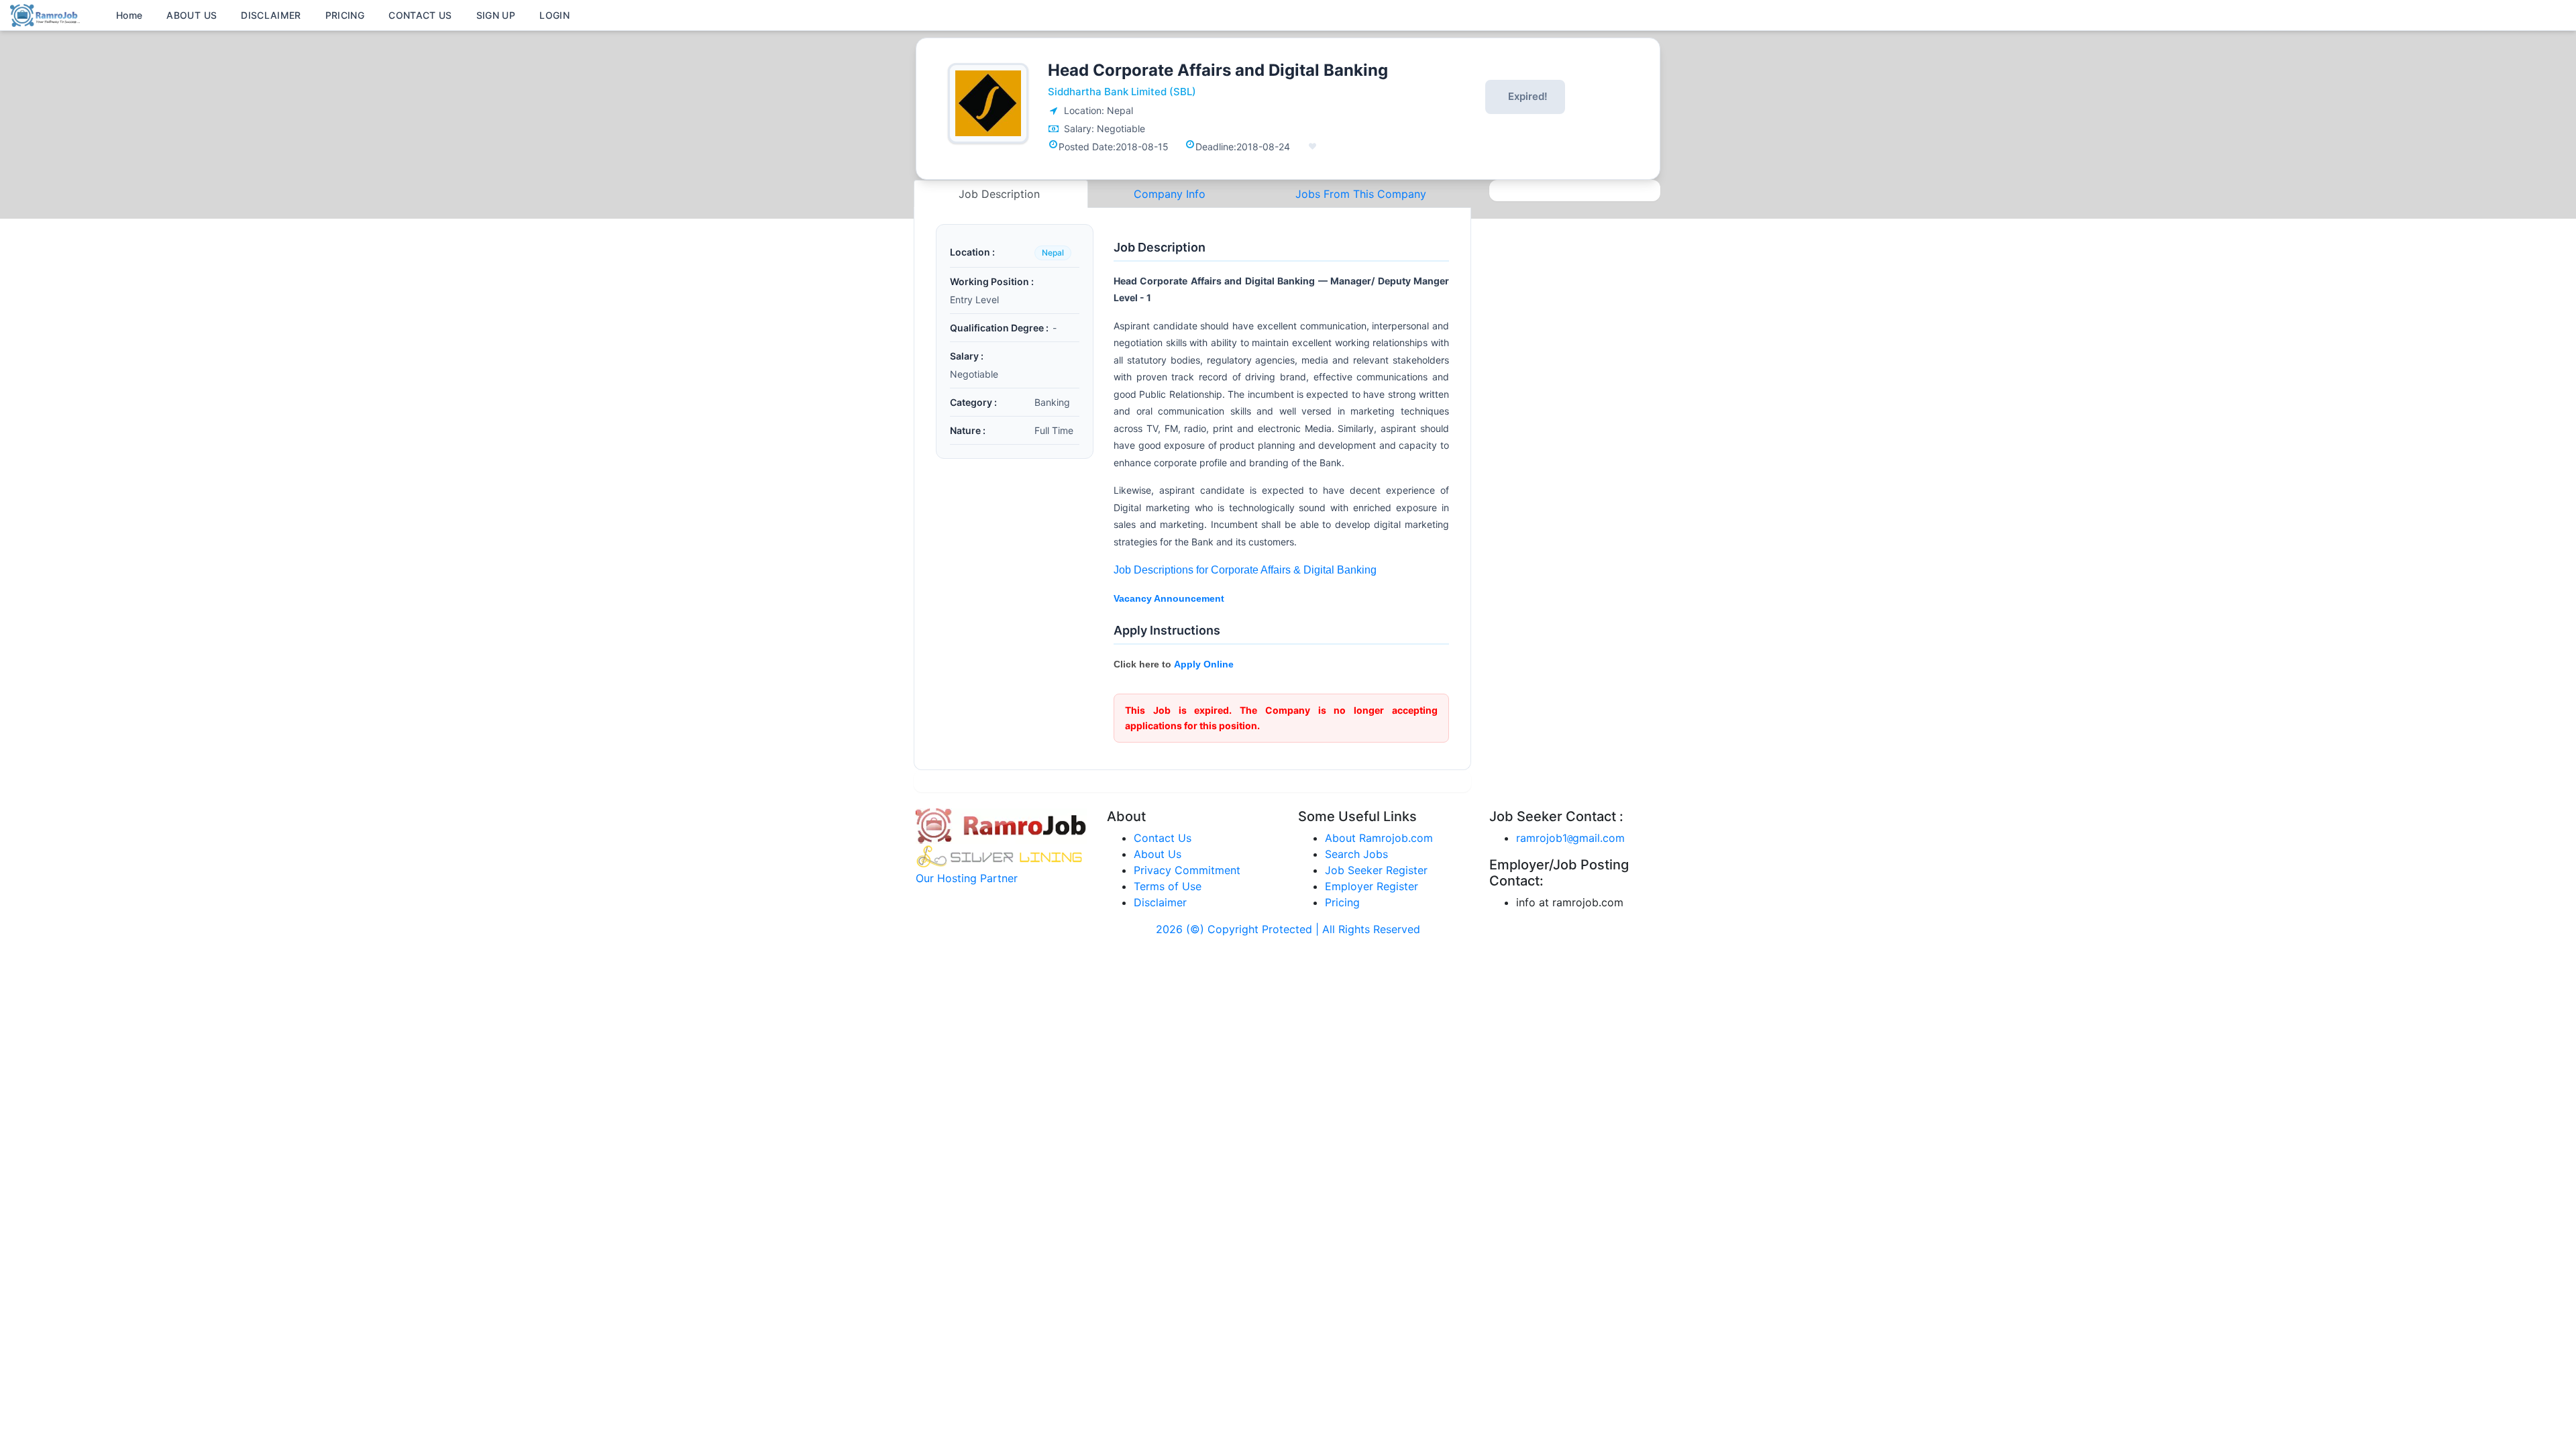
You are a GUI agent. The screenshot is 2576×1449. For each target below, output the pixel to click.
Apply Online (1204, 664)
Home (129, 15)
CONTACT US (420, 15)
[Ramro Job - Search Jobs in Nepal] (47, 14)
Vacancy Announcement (1169, 598)
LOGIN (554, 15)
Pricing (1342, 902)
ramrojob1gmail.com (1570, 838)
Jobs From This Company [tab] (1361, 194)
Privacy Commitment (1187, 870)
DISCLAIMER (271, 15)
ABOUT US (192, 15)
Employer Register (1372, 886)
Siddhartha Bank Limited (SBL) (1122, 92)
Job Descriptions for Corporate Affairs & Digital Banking (1245, 570)
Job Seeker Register (1376, 870)
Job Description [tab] (1001, 194)
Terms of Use (1168, 886)
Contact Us (1163, 838)
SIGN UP (496, 15)
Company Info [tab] (1170, 194)
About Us (1158, 854)
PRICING (345, 15)
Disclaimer (1160, 902)
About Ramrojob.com (1379, 838)
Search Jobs (1356, 854)
